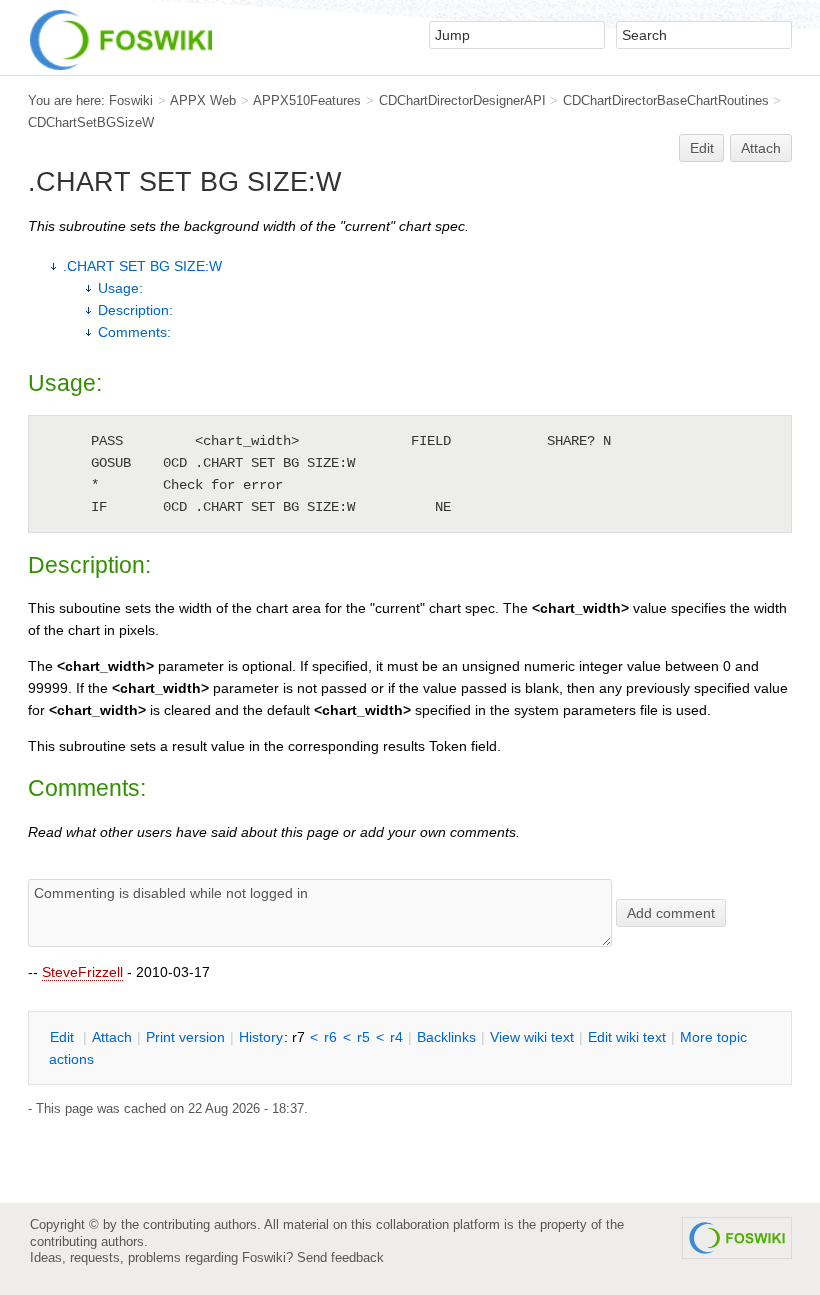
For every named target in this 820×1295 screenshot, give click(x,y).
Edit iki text (627, 1037)
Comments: (134, 332)
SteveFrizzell (82, 972)
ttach (112, 1037)
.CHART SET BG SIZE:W (142, 266)
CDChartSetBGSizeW (91, 122)
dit (64, 1037)
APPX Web (203, 100)
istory (261, 1037)
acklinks (446, 1037)
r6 (330, 1037)
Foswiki (131, 100)
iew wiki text (532, 1037)
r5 (363, 1037)
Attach (761, 148)
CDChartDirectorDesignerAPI (462, 100)
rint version (185, 1037)
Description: (135, 310)
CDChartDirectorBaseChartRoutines (666, 100)
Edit (702, 148)
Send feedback (340, 1257)
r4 (396, 1037)
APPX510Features (307, 100)
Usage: (120, 288)
